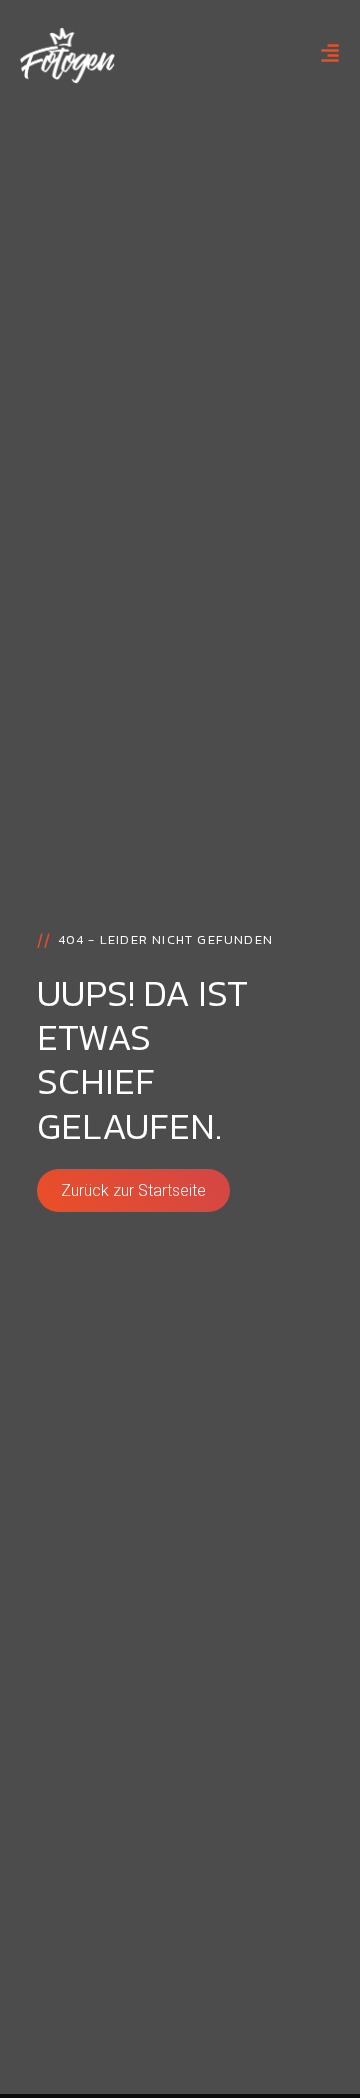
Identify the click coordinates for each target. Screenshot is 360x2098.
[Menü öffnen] (330, 53)
